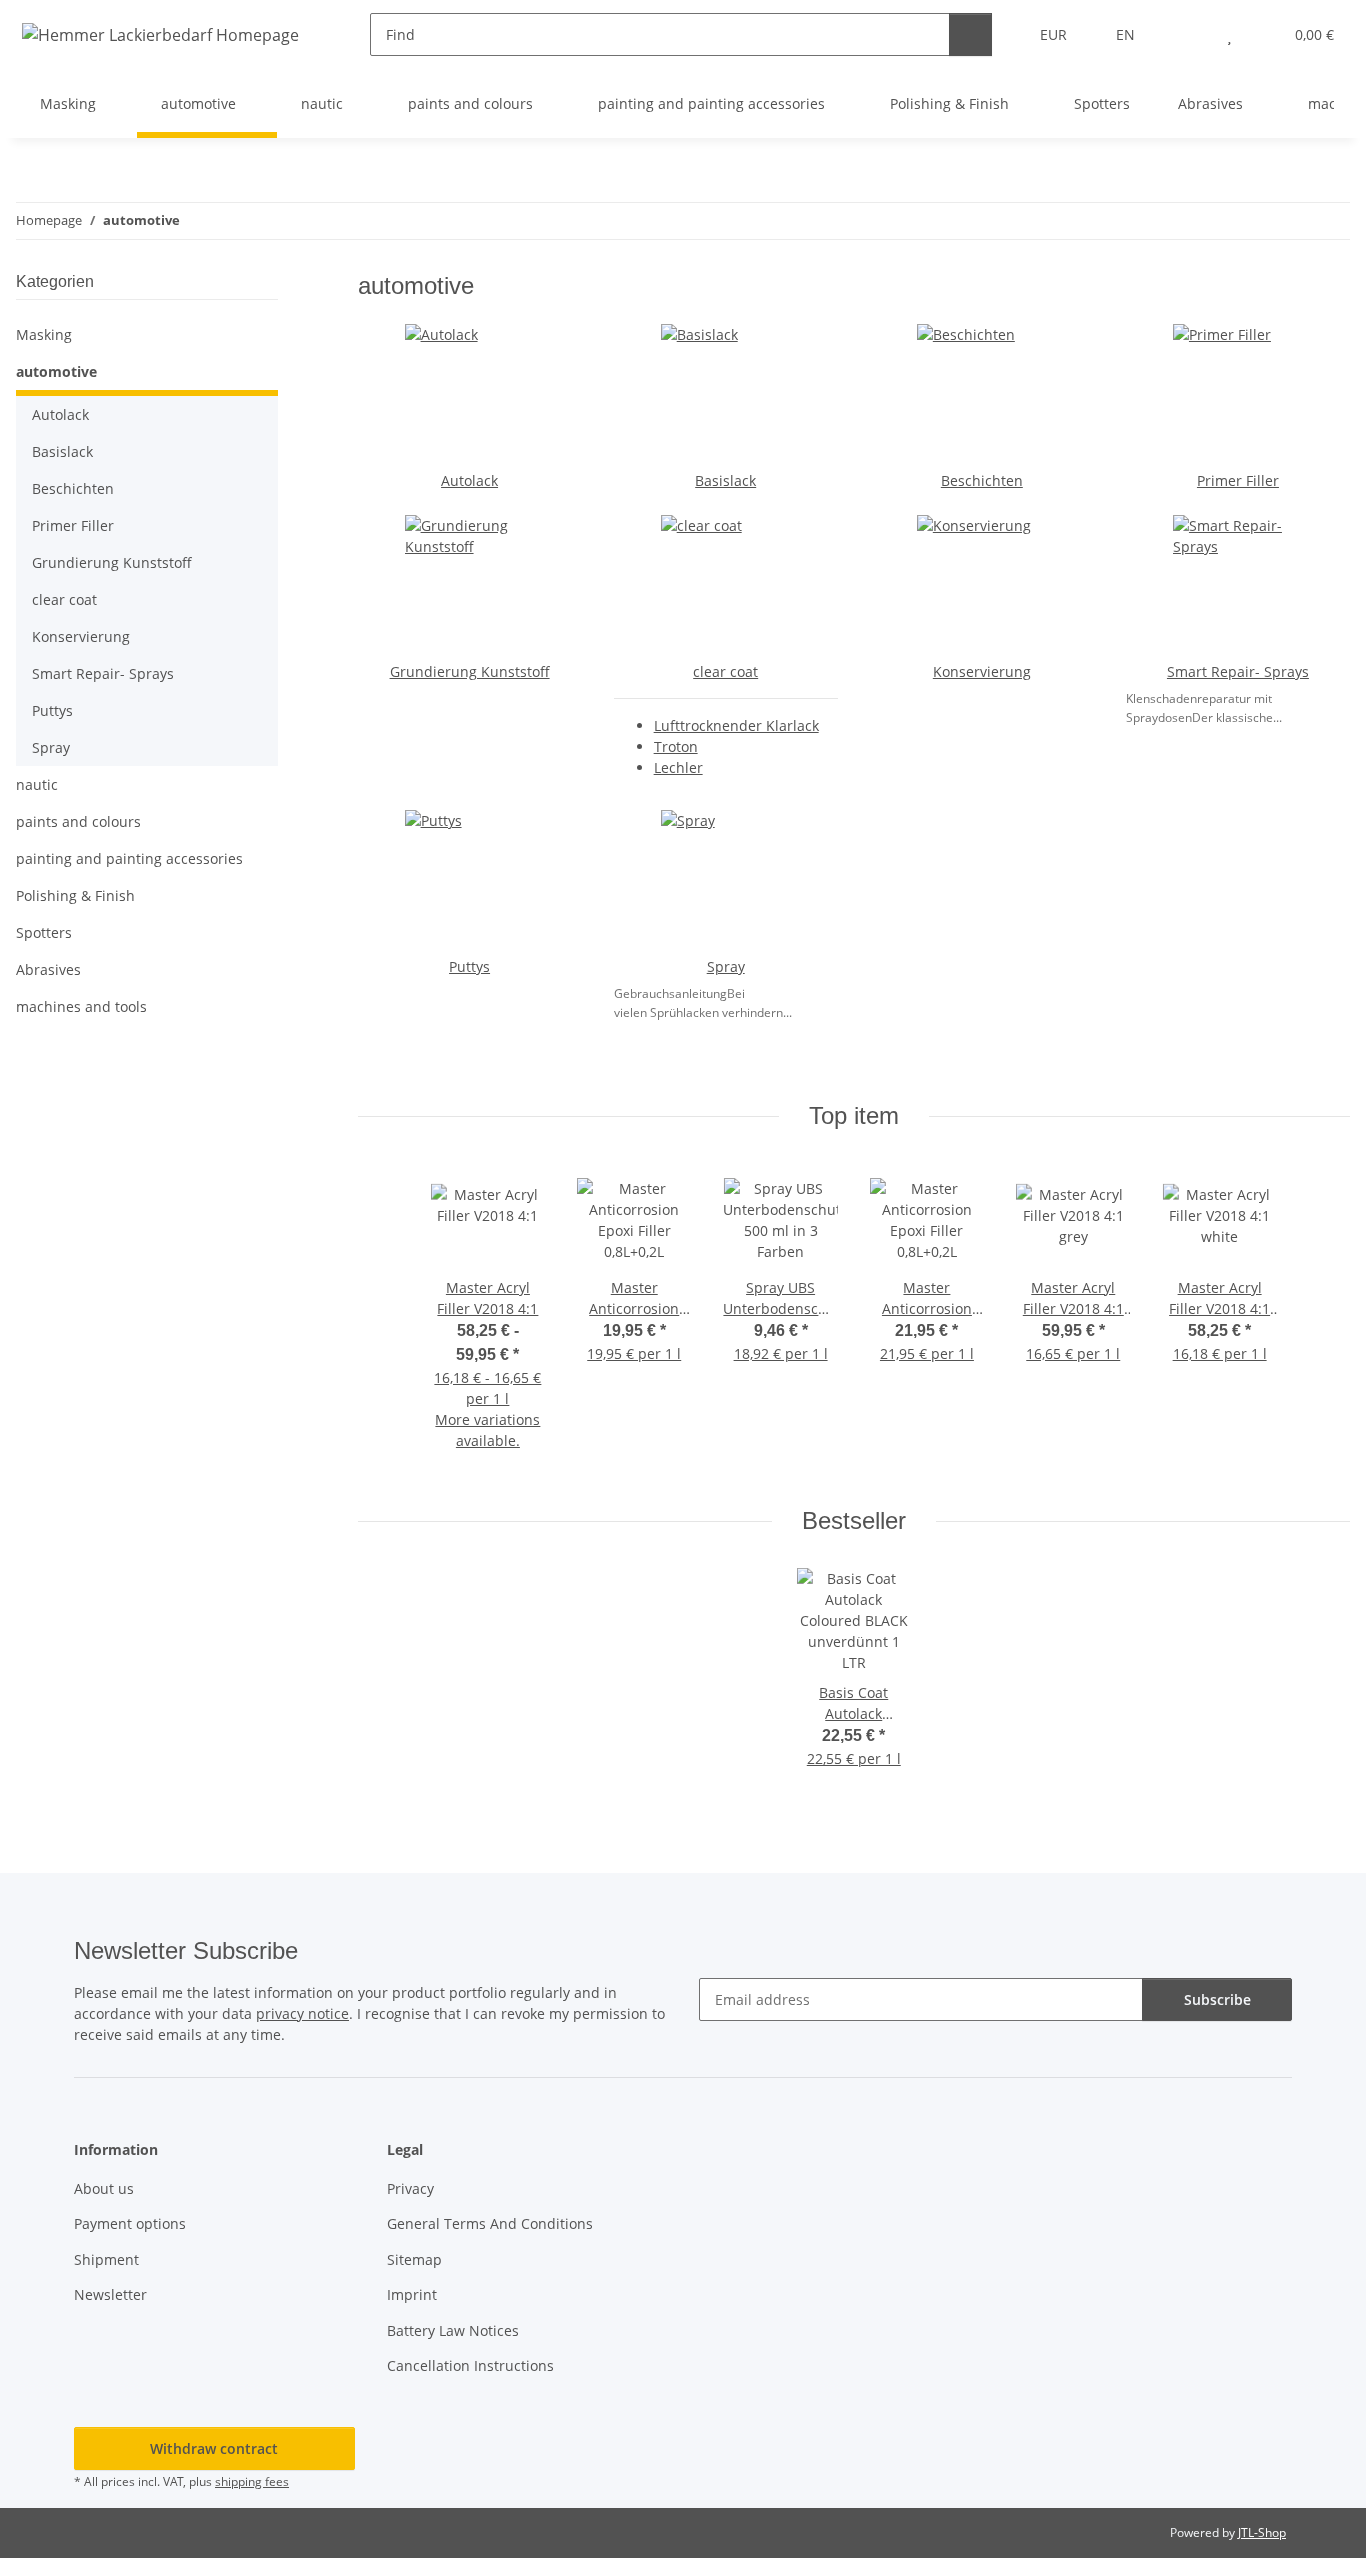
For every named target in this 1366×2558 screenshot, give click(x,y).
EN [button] (1125, 34)
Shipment (106, 2259)
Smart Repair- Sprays (1238, 671)
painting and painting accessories (129, 858)
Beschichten (982, 480)
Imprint (412, 2294)
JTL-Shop (1262, 2532)
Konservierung (982, 671)
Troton (676, 746)
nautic (37, 784)
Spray (726, 966)
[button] (1189, 34)
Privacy (410, 2188)
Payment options (130, 2223)
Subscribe (1217, 1999)
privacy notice (302, 2013)
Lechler (678, 767)
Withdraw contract (214, 2448)
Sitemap (414, 2259)
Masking (44, 334)
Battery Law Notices (453, 2330)
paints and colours (78, 821)
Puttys (469, 966)
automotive (56, 371)
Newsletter (110, 2294)
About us (104, 2188)
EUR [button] (1053, 34)
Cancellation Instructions (470, 2365)
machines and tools (81, 1006)
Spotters (44, 932)
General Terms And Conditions (490, 2223)
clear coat (725, 671)
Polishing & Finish (75, 895)
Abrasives (48, 969)
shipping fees (252, 2481)
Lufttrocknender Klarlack (736, 725)
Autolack (469, 480)
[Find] (970, 34)
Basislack (725, 480)
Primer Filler (1238, 480)
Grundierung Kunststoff (470, 671)
